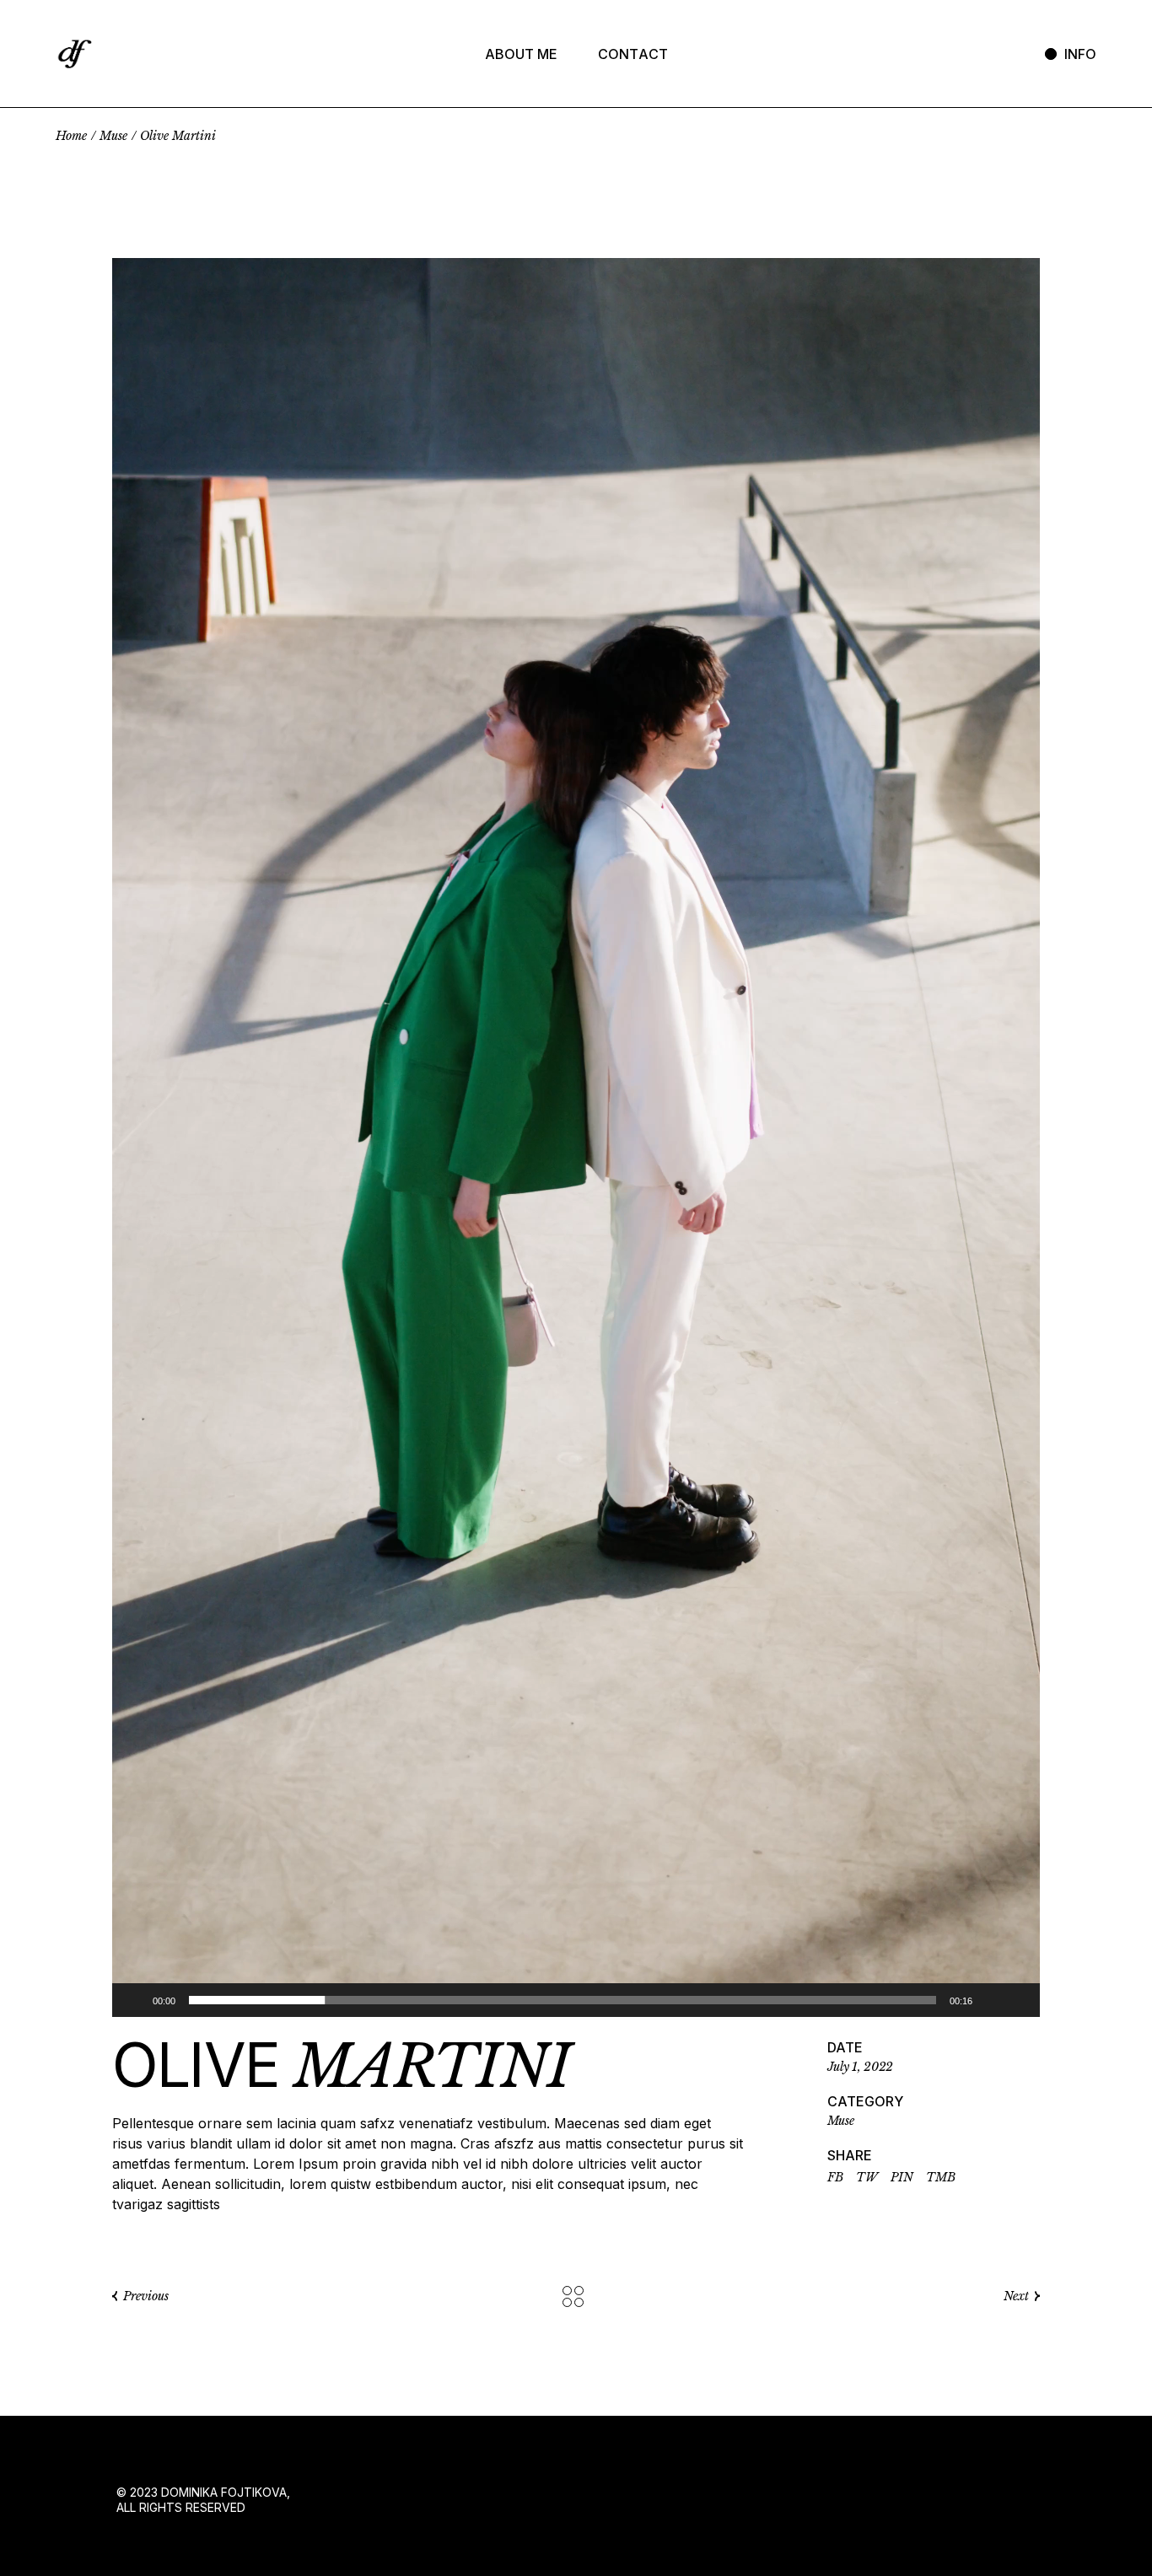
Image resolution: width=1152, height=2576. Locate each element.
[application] (576, 1137)
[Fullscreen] (1018, 2000)
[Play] (134, 2000)
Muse (841, 2121)
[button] (576, 1137)
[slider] (563, 2000)
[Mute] (991, 2000)
